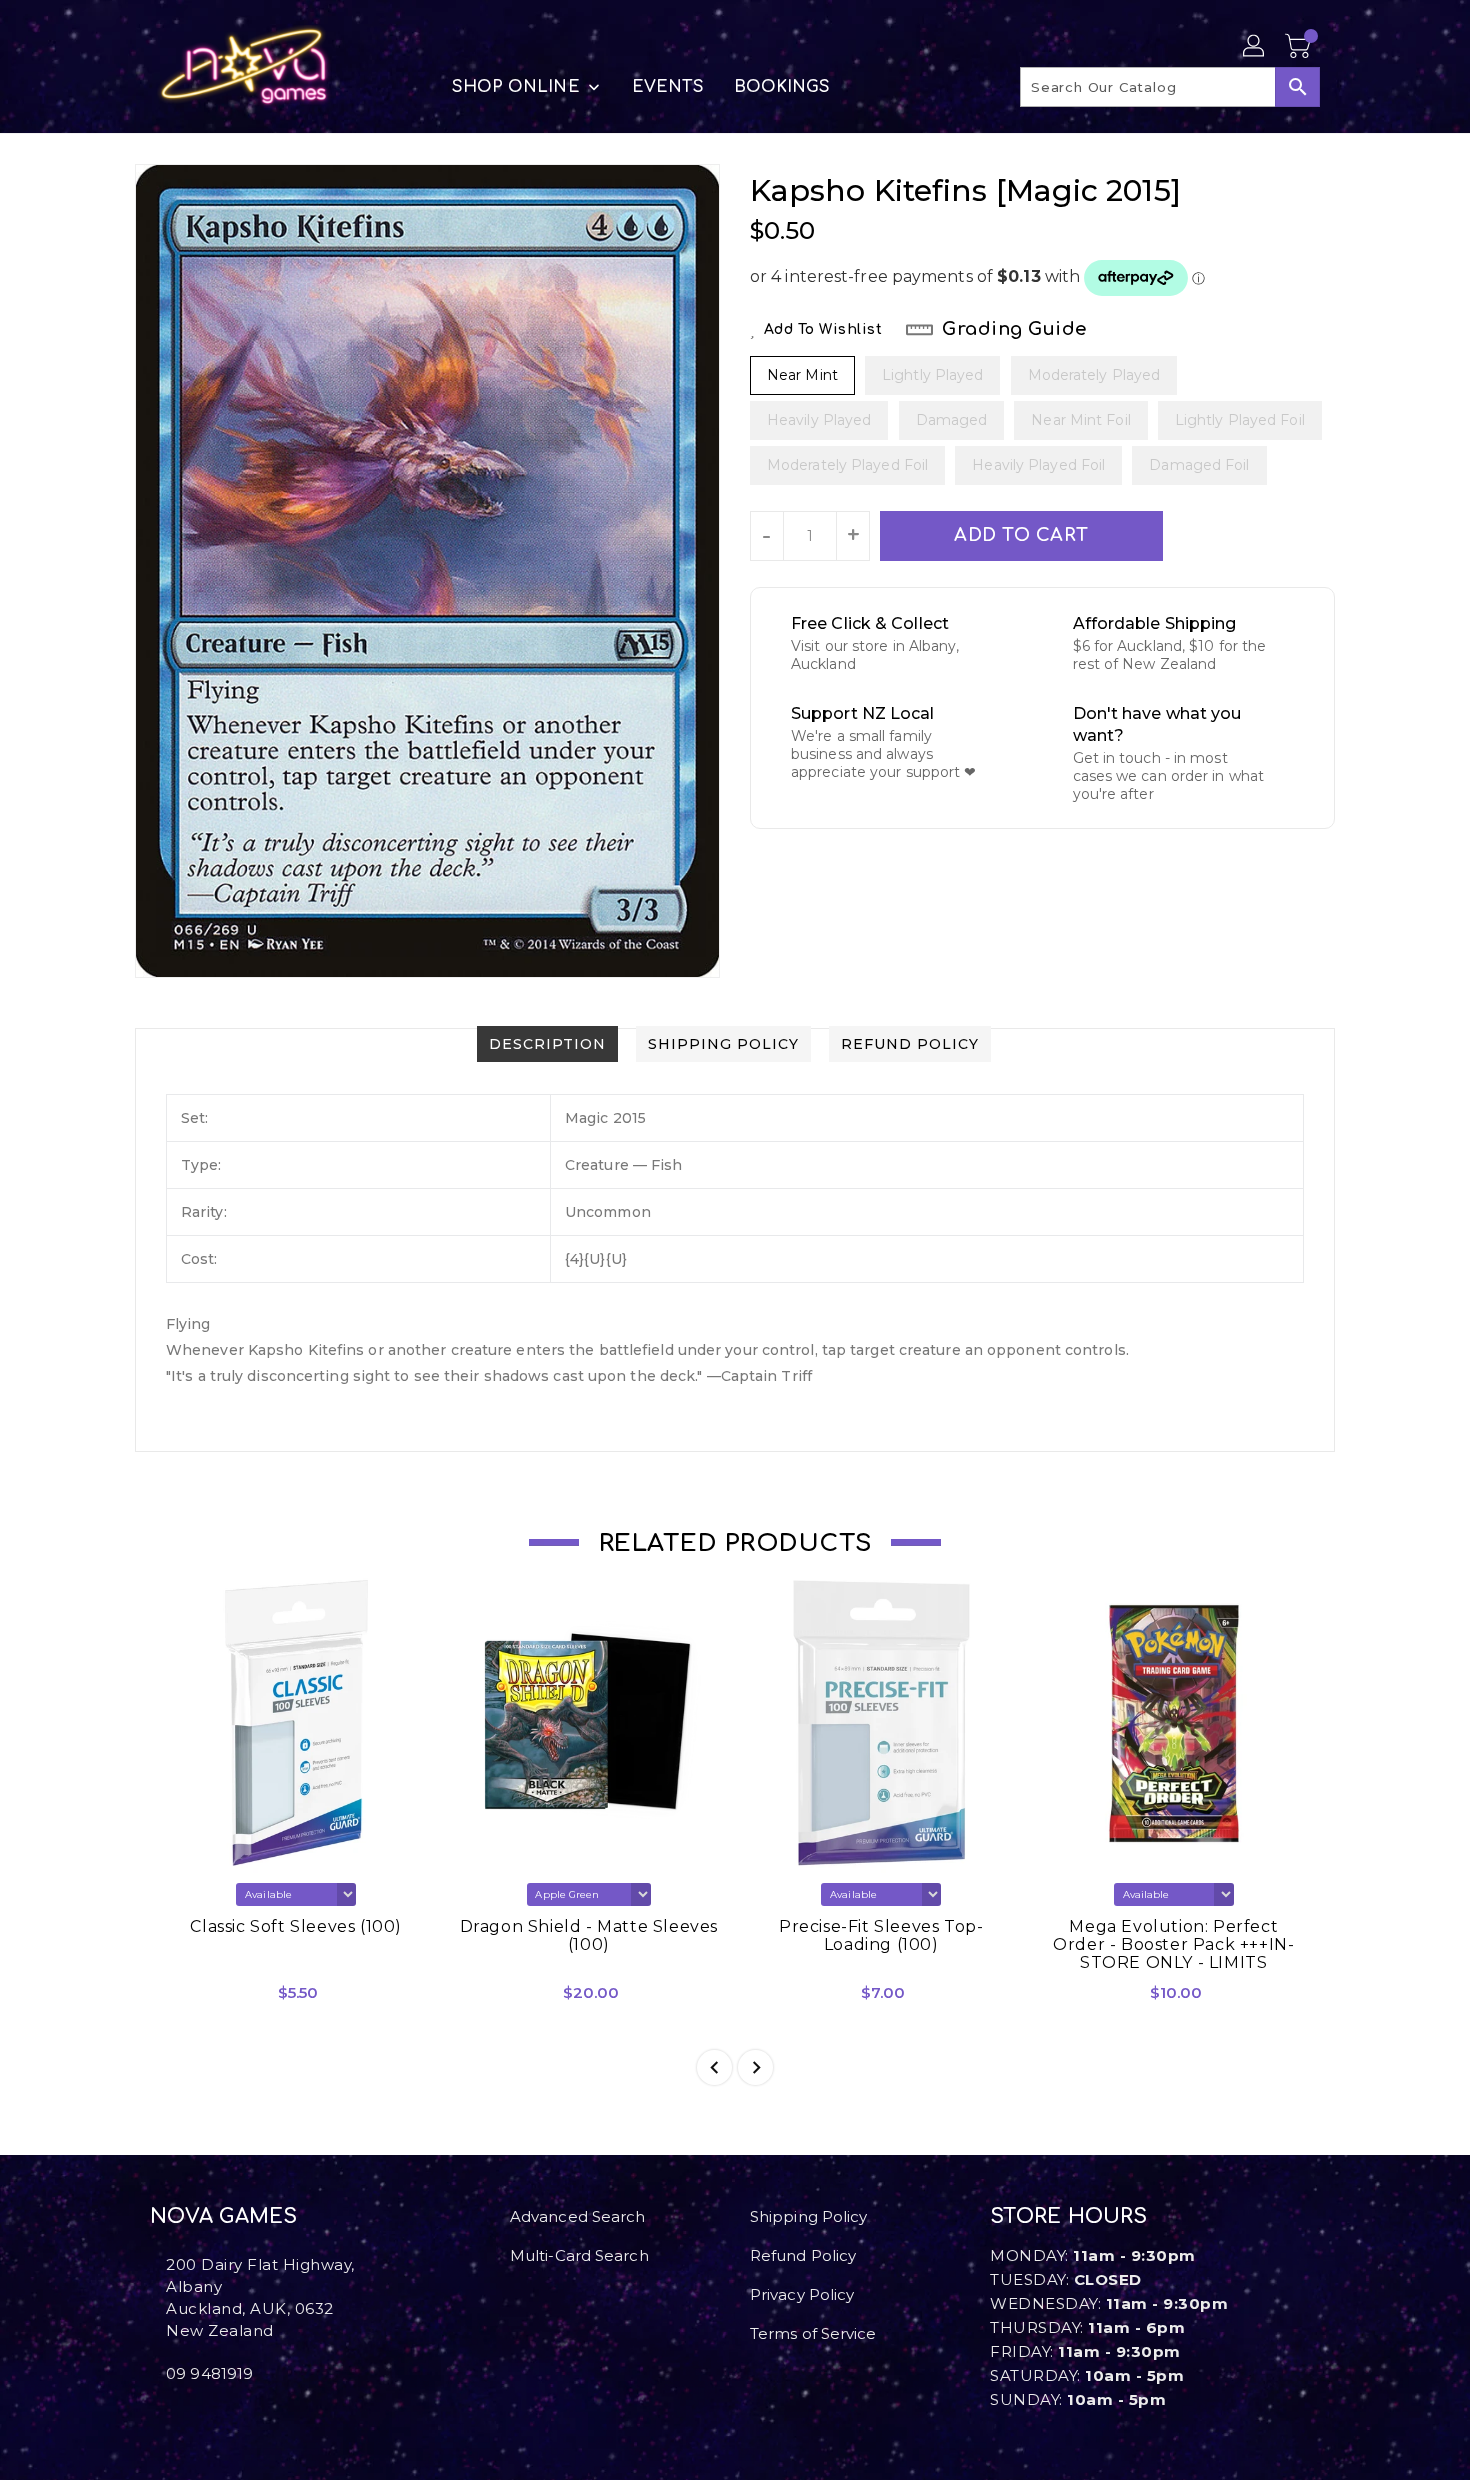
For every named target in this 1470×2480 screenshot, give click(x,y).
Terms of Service (813, 2333)
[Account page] (1255, 47)
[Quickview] (183, 2000)
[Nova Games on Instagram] (172, 2418)
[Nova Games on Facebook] (156, 2418)
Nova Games (223, 2216)
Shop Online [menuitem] (516, 87)
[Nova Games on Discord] (188, 2418)
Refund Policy (803, 2255)
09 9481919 (209, 2373)
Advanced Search (578, 2216)
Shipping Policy (809, 2216)
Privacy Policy (802, 2294)
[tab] (547, 1044)
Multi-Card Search (579, 2255)
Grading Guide (1014, 329)
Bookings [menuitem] (782, 87)
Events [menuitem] (668, 87)
